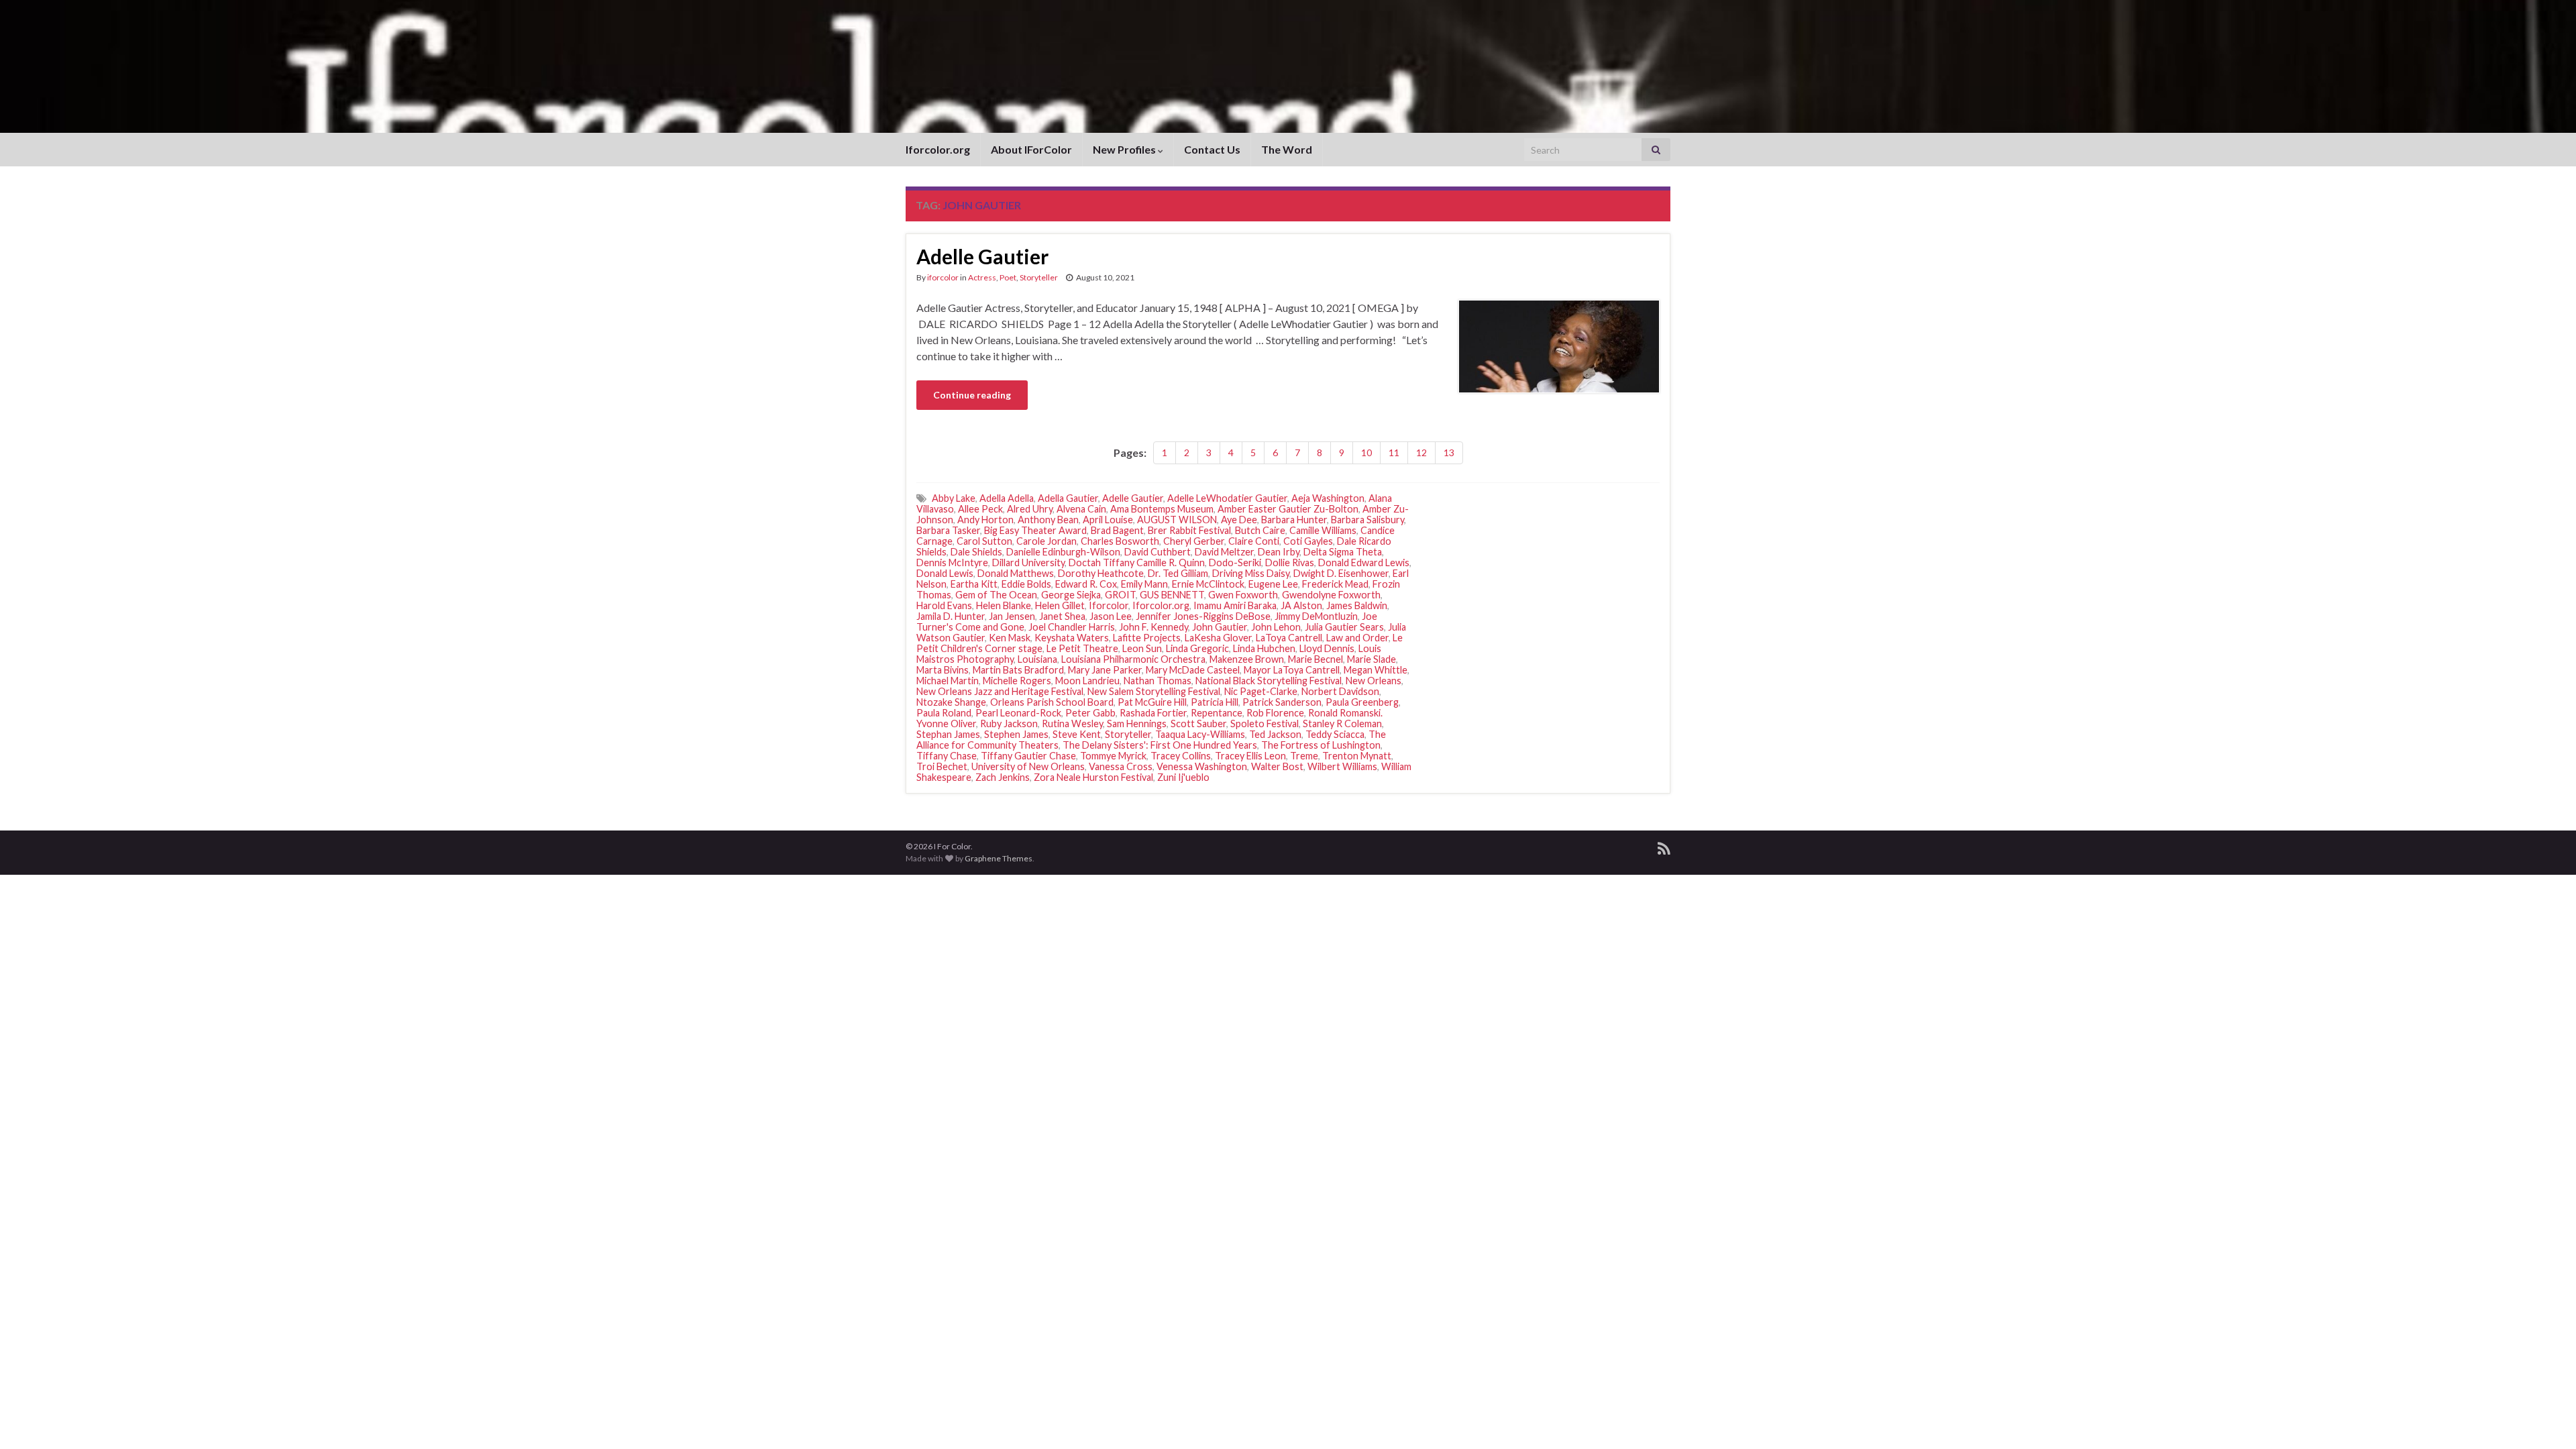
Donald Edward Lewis (1364, 562)
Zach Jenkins (1003, 777)
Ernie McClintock (1208, 584)
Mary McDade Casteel (1193, 670)
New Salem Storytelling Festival (1154, 691)
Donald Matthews (1016, 573)
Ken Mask (1010, 638)
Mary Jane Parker (1105, 670)
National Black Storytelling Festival (1269, 681)
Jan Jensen (1012, 616)
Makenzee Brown (1247, 659)
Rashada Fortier (1153, 713)
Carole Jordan (1046, 541)
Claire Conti (1254, 541)
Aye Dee (1239, 520)
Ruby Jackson (1009, 723)
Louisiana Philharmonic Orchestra (1133, 659)
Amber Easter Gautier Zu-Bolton (1288, 509)
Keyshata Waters (1072, 638)
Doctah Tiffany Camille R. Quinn (1137, 562)
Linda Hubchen (1264, 648)
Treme (1304, 756)
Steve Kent (1077, 734)
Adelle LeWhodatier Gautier (1227, 498)
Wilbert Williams (1342, 766)
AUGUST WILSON (1177, 520)
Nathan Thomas (1158, 681)
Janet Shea (1062, 616)
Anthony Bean (1048, 520)
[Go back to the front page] (1288, 66)
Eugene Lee (1273, 584)
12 (1421, 452)
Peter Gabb (1090, 713)
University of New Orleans (1028, 766)
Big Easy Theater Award (1035, 530)
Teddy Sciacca (1335, 734)
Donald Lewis (945, 573)
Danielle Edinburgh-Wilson (1063, 552)
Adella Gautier (1068, 498)
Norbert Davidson (1340, 691)
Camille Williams (1323, 530)
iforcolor (943, 277)
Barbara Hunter (1294, 520)
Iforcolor (1109, 605)
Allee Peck (980, 509)
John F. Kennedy (1153, 627)
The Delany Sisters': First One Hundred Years (1160, 745)
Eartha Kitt (974, 584)
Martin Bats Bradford (1018, 670)
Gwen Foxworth (1243, 595)
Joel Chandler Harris (1072, 627)
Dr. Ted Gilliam (1178, 573)
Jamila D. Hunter (951, 616)
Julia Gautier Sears (1344, 627)
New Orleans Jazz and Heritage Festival (1000, 691)
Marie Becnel (1316, 659)
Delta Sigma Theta (1343, 552)
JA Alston (1301, 605)
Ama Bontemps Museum (1162, 509)
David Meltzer (1224, 552)
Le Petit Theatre (1082, 648)
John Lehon (1276, 627)
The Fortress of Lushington (1321, 745)
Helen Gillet (1060, 605)
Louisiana (1037, 659)
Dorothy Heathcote (1101, 573)
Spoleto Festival (1265, 723)
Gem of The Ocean (996, 595)
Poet (1008, 277)
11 (1394, 452)
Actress (982, 277)
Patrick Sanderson (1282, 702)
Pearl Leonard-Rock (1018, 713)
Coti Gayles (1308, 541)
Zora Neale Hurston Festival (1093, 777)
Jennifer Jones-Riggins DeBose (1203, 616)
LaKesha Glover (1218, 638)
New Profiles (1125, 149)
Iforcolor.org (938, 149)
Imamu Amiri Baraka (1235, 605)
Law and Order (1357, 638)
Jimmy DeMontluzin (1316, 616)
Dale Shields (976, 552)
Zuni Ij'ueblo (1183, 777)
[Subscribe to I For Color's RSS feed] (1664, 846)
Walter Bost (1277, 766)
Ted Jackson (1275, 734)
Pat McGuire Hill (1152, 702)
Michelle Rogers (1017, 681)
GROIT (1120, 595)
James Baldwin (1357, 605)
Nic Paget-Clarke (1261, 691)
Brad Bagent (1117, 530)
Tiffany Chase (947, 756)
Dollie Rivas (1290, 562)
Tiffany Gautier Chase (1028, 756)
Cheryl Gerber (1194, 541)
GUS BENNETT (1172, 595)
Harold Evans (944, 605)
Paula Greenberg (1362, 702)
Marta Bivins (943, 670)
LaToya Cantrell (1289, 638)
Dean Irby (1279, 552)
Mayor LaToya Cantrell (1292, 670)
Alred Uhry (1030, 509)
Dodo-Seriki (1235, 562)
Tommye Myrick (1113, 756)
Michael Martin (948, 681)
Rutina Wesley (1072, 723)
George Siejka (1071, 595)
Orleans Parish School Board (1052, 702)
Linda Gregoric (1197, 648)
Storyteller (1039, 277)
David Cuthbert (1158, 552)
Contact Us (1212, 149)
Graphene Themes (999, 858)
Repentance (1217, 713)
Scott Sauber (1198, 723)
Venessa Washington (1202, 766)
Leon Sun (1142, 648)
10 (1366, 452)
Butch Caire (1260, 530)
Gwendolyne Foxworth (1331, 595)
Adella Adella (1007, 498)
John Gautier (1220, 627)
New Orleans (1374, 681)
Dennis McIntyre (952, 562)
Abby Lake (954, 498)
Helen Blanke (1004, 605)
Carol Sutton (984, 541)
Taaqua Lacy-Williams (1200, 734)
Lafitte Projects (1147, 638)
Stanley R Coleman (1342, 723)
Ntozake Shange (951, 702)
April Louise (1108, 520)
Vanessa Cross (1121, 766)
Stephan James (948, 734)
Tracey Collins (1181, 756)
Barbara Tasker (948, 530)
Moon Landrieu (1087, 681)
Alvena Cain (1081, 509)
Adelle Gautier (982, 256)
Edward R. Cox (1086, 584)
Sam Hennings (1137, 723)
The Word (1287, 149)
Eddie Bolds (1026, 584)
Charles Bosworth (1120, 541)
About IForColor (1031, 149)
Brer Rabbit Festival (1189, 530)
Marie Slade (1372, 659)
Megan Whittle (1376, 670)
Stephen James (1016, 734)
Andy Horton (985, 520)
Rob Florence (1275, 713)
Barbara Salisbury (1367, 520)
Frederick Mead (1335, 584)
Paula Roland (944, 713)
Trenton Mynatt (1357, 756)
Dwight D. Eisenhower (1341, 573)
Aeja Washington (1328, 498)
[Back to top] (2546, 1419)
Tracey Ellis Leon (1250, 756)
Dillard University (1028, 562)
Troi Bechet (942, 766)
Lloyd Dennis (1327, 648)
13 (1449, 452)
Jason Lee (1111, 616)
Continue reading (972, 395)
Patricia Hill (1215, 702)
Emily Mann (1144, 584)
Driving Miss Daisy (1251, 573)
